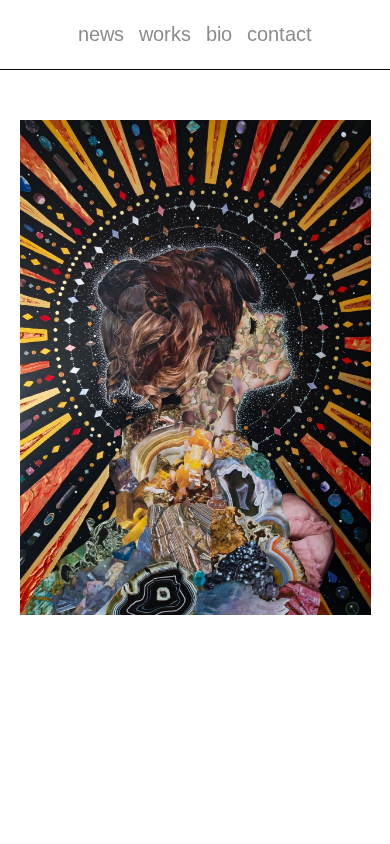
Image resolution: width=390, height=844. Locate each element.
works (165, 34)
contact (279, 34)
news (101, 34)
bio (219, 34)
